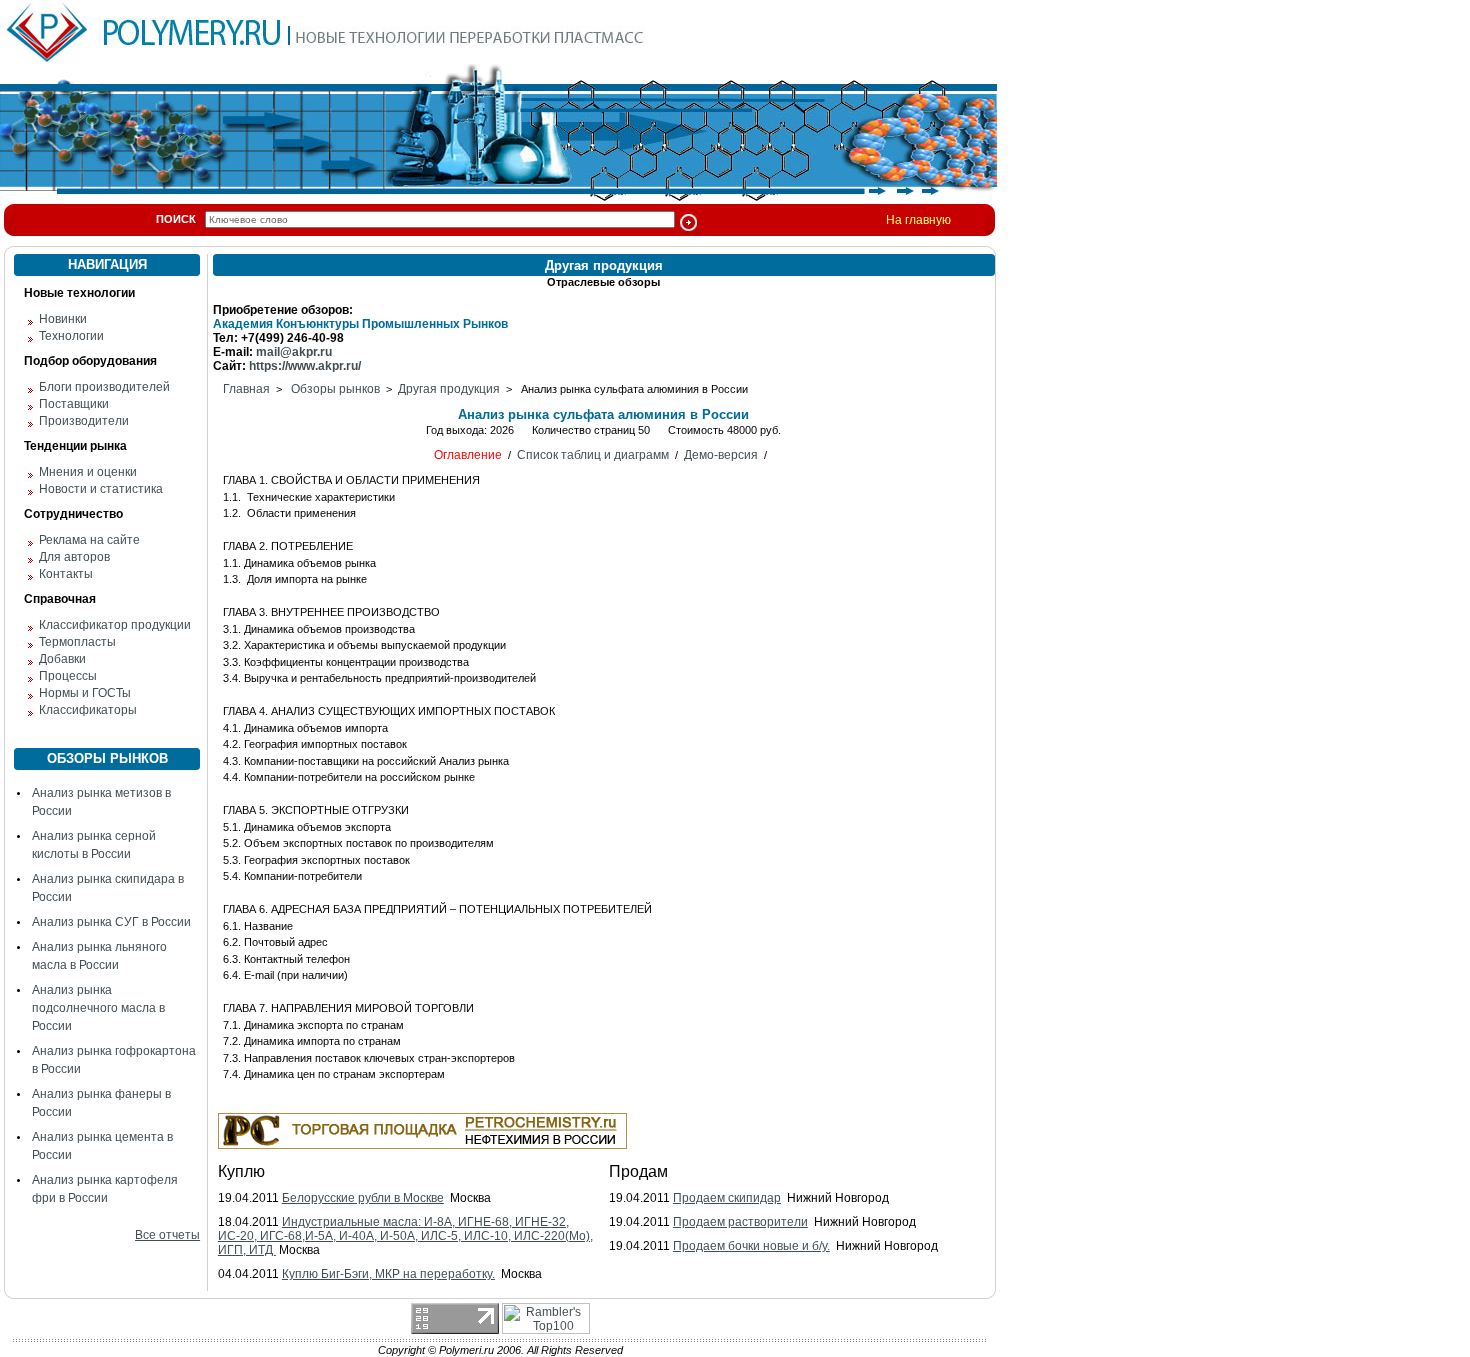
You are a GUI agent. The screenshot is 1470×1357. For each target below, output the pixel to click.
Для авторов (74, 557)
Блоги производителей (104, 387)
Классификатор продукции (115, 625)
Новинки (63, 319)
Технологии (71, 336)
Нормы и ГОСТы (85, 693)
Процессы (68, 676)
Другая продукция (449, 389)
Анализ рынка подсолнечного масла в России (98, 1008)
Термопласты (77, 642)
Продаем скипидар (727, 1198)
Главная (246, 389)
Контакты (66, 574)
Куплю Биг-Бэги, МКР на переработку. (388, 1274)
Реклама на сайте (89, 540)
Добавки (62, 659)
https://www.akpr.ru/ (305, 366)
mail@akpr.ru (294, 352)
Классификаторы (88, 710)
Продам (638, 1171)
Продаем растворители (740, 1222)
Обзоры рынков (335, 389)
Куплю (241, 1171)
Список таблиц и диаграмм (593, 455)
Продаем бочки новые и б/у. (751, 1246)
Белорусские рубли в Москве (363, 1198)
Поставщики (74, 404)
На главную (918, 220)
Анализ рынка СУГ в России (111, 922)
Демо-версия (721, 455)
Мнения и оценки (88, 472)
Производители (84, 421)
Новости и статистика (101, 489)
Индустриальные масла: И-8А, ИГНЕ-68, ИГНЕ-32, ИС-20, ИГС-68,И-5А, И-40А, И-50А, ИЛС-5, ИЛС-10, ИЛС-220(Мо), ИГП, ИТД (405, 1236)
